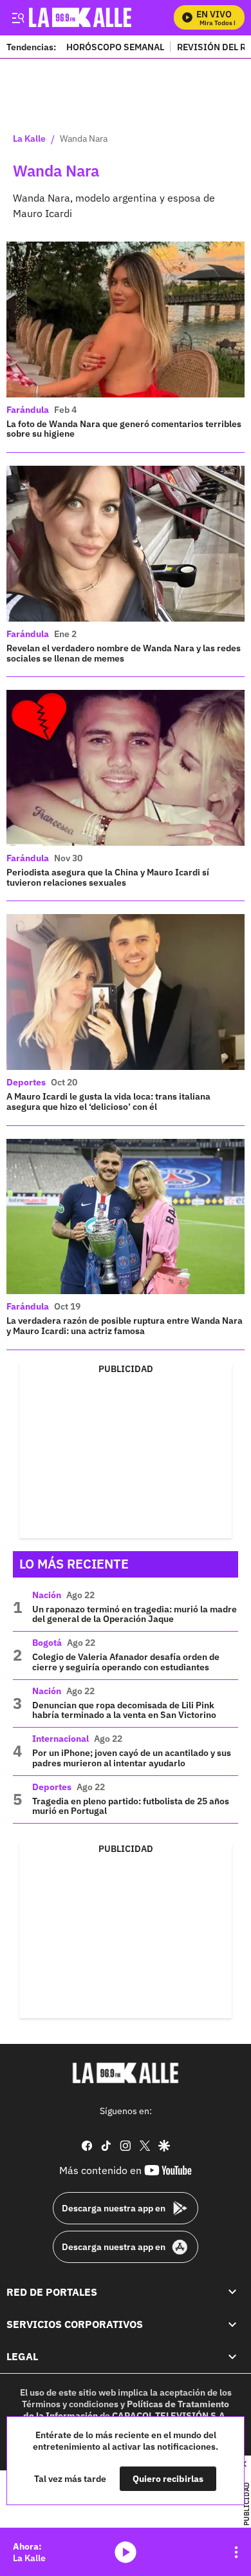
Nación (47, 1595)
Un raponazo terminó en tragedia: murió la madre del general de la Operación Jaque (135, 1614)
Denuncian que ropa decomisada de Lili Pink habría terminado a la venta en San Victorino (124, 1710)
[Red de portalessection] (232, 2292)
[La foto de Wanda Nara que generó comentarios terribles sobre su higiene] (126, 320)
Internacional (60, 1739)
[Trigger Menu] (18, 17)
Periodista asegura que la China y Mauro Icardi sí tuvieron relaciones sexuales (108, 877)
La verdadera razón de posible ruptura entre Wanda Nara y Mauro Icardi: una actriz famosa (125, 1326)
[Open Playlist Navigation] (236, 2552)
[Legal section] (232, 2357)
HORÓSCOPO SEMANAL (115, 47)
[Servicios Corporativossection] (232, 2324)
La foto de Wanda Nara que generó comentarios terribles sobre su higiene (124, 429)
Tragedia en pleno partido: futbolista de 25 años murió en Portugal (131, 1806)
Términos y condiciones (70, 2404)
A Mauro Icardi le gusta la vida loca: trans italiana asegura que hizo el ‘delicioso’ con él (108, 1102)
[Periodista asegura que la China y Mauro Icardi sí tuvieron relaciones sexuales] (126, 768)
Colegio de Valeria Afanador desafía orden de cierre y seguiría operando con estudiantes (126, 1662)
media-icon (126, 2552)
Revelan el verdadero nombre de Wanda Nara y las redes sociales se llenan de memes (124, 653)
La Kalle (29, 139)
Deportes (26, 1082)
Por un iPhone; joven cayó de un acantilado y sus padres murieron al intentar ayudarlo (132, 1758)
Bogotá (47, 1643)
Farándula (28, 410)
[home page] (126, 2073)
